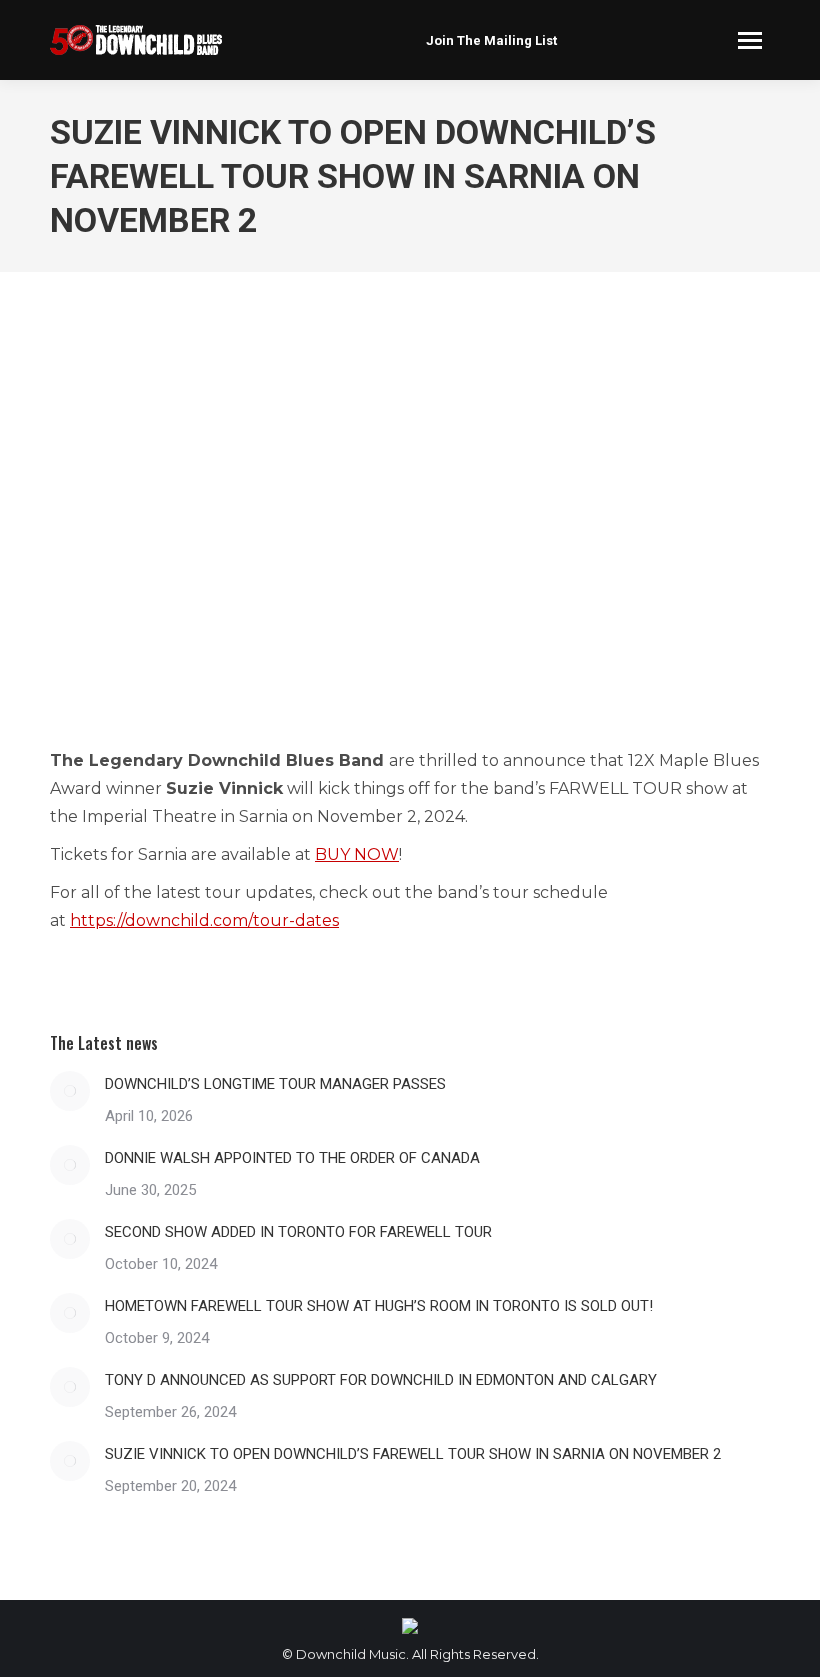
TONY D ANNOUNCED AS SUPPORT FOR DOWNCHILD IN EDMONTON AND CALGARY (381, 1380)
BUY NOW (357, 854)
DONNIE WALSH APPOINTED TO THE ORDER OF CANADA (292, 1158)
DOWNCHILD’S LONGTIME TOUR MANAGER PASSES (275, 1084)
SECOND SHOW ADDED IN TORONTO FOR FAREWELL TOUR (298, 1232)
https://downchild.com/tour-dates (204, 920)
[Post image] (70, 1091)
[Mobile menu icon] (750, 40)
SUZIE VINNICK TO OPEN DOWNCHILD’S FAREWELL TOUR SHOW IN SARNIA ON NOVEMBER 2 (413, 1454)
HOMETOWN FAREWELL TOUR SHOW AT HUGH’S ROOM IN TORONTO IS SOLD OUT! (379, 1306)
